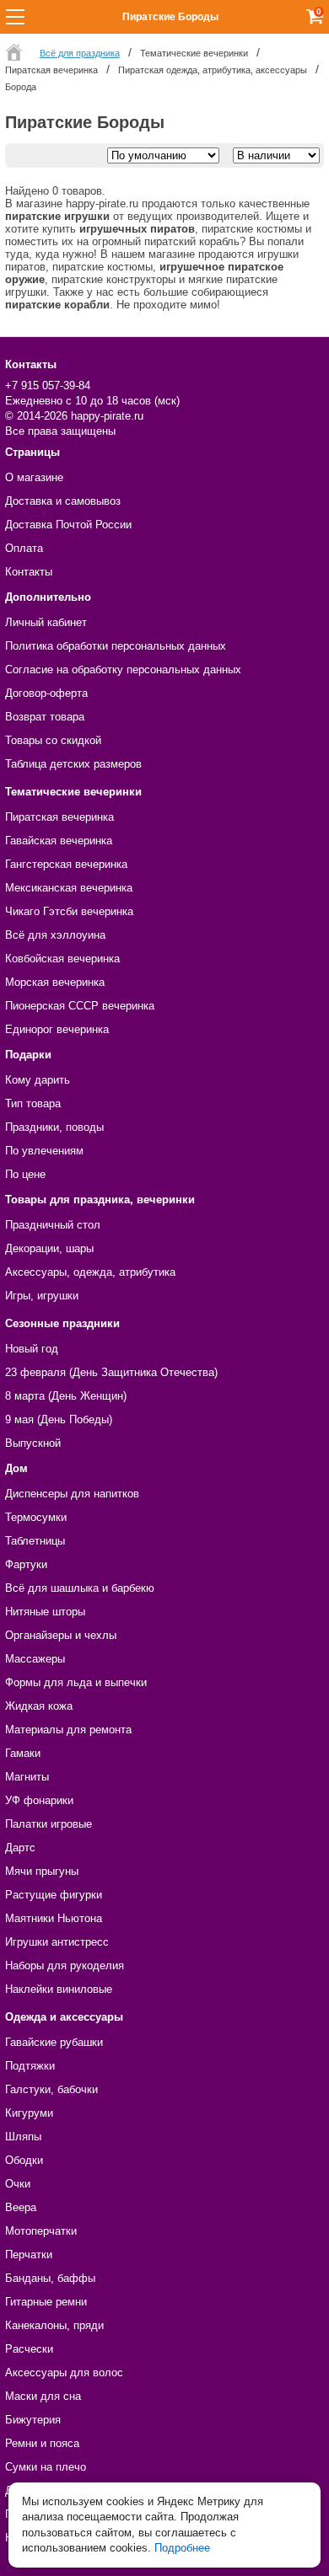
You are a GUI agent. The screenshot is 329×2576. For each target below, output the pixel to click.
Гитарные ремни (46, 2302)
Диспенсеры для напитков (72, 1494)
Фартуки (26, 1564)
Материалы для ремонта (68, 1730)
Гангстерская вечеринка (66, 864)
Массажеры (35, 1659)
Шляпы (23, 2137)
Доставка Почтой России (68, 525)
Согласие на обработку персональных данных (123, 669)
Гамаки (23, 1753)
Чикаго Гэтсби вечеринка (69, 911)
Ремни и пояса (42, 2443)
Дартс (20, 1848)
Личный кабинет (46, 622)
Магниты (27, 1777)
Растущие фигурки (54, 1895)
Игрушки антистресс (57, 1942)
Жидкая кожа (39, 1706)
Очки (18, 2184)
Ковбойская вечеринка (62, 959)
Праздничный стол (53, 1225)
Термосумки (36, 1517)
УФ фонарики (39, 1800)
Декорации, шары (49, 1248)
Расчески (29, 2349)
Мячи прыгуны (42, 1871)
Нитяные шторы (45, 1612)
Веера (21, 2207)
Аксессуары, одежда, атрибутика (90, 1272)
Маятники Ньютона (54, 1918)
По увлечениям (44, 1151)
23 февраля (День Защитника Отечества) (111, 1372)
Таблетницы (35, 1541)
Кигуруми (29, 2113)
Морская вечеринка (55, 982)
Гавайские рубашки (54, 2042)
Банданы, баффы (50, 2278)
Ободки (24, 2160)
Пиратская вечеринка (59, 817)
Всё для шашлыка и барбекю (80, 1588)
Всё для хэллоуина (55, 935)
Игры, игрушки (42, 1296)
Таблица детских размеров (73, 764)
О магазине (34, 477)
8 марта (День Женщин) (66, 1396)
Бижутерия (33, 2420)
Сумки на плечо (46, 2467)
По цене (25, 1174)
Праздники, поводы (54, 1127)
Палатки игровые (49, 1824)
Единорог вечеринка (57, 1029)
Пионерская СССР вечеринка (80, 1006)
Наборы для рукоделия (65, 1965)
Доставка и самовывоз (63, 501)
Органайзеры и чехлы (61, 1635)
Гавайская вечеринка (59, 841)
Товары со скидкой (53, 740)
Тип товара (33, 1103)
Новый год (32, 1349)
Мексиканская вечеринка (69, 888)
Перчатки (29, 2255)
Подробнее (182, 2548)
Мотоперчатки (41, 2231)
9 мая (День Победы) (59, 1419)
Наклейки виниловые (59, 1989)
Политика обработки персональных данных (116, 646)
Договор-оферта (46, 693)
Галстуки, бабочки (51, 2089)
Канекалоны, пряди (54, 2325)
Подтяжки (30, 2066)
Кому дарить (38, 1080)
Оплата (24, 548)
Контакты (29, 572)
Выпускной (33, 1443)
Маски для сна (43, 2396)
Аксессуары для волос (64, 2372)
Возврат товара (45, 717)
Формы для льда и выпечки (76, 1682)
